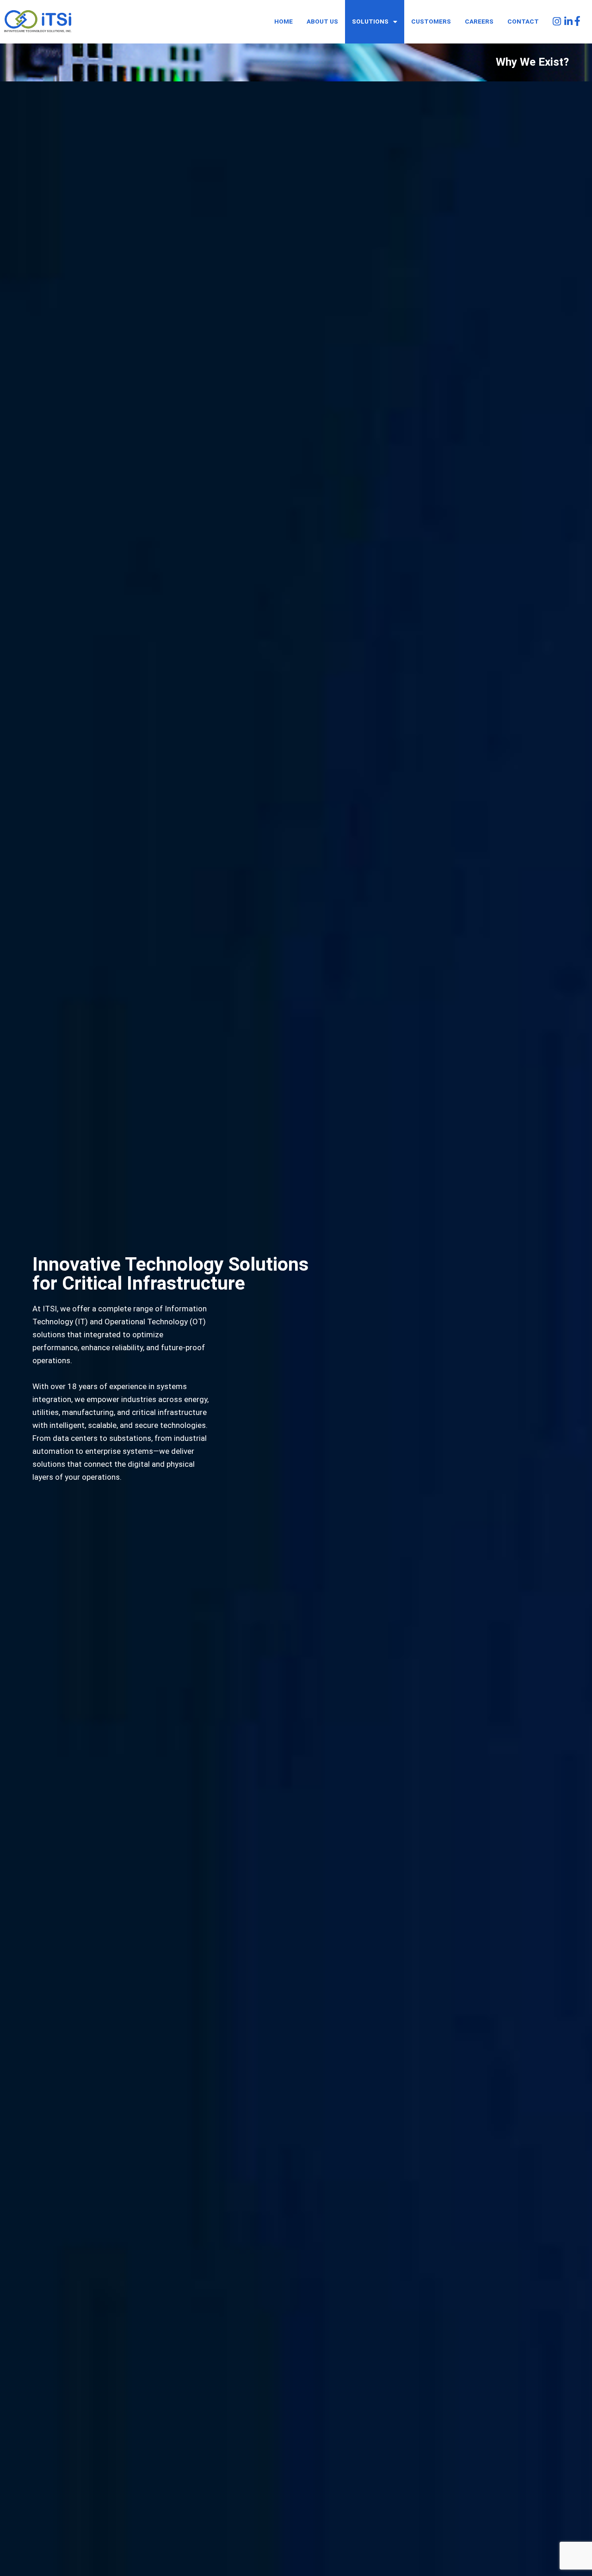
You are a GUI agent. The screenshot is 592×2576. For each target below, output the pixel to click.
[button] (375, 22)
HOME (284, 21)
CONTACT (523, 21)
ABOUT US (322, 21)
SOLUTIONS (370, 21)
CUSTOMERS (431, 21)
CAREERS (479, 21)
